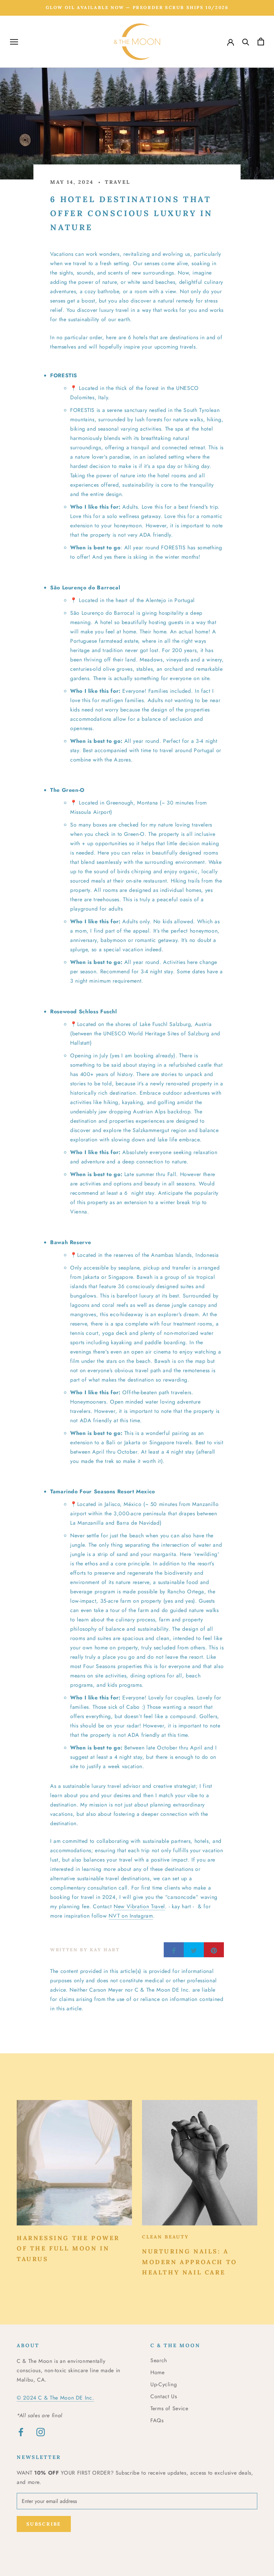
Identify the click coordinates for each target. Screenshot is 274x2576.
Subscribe (44, 2524)
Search (159, 2360)
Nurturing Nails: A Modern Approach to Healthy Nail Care (190, 2262)
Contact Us (164, 2396)
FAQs (157, 2420)
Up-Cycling (164, 2384)
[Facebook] (21, 2432)
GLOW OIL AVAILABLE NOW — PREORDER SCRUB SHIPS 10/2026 (137, 8)
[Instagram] (41, 2432)
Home (158, 2372)
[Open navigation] (14, 42)
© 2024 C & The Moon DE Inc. (55, 2398)
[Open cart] (261, 42)
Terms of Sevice (169, 2408)
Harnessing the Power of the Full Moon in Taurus (68, 2248)
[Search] (246, 42)
